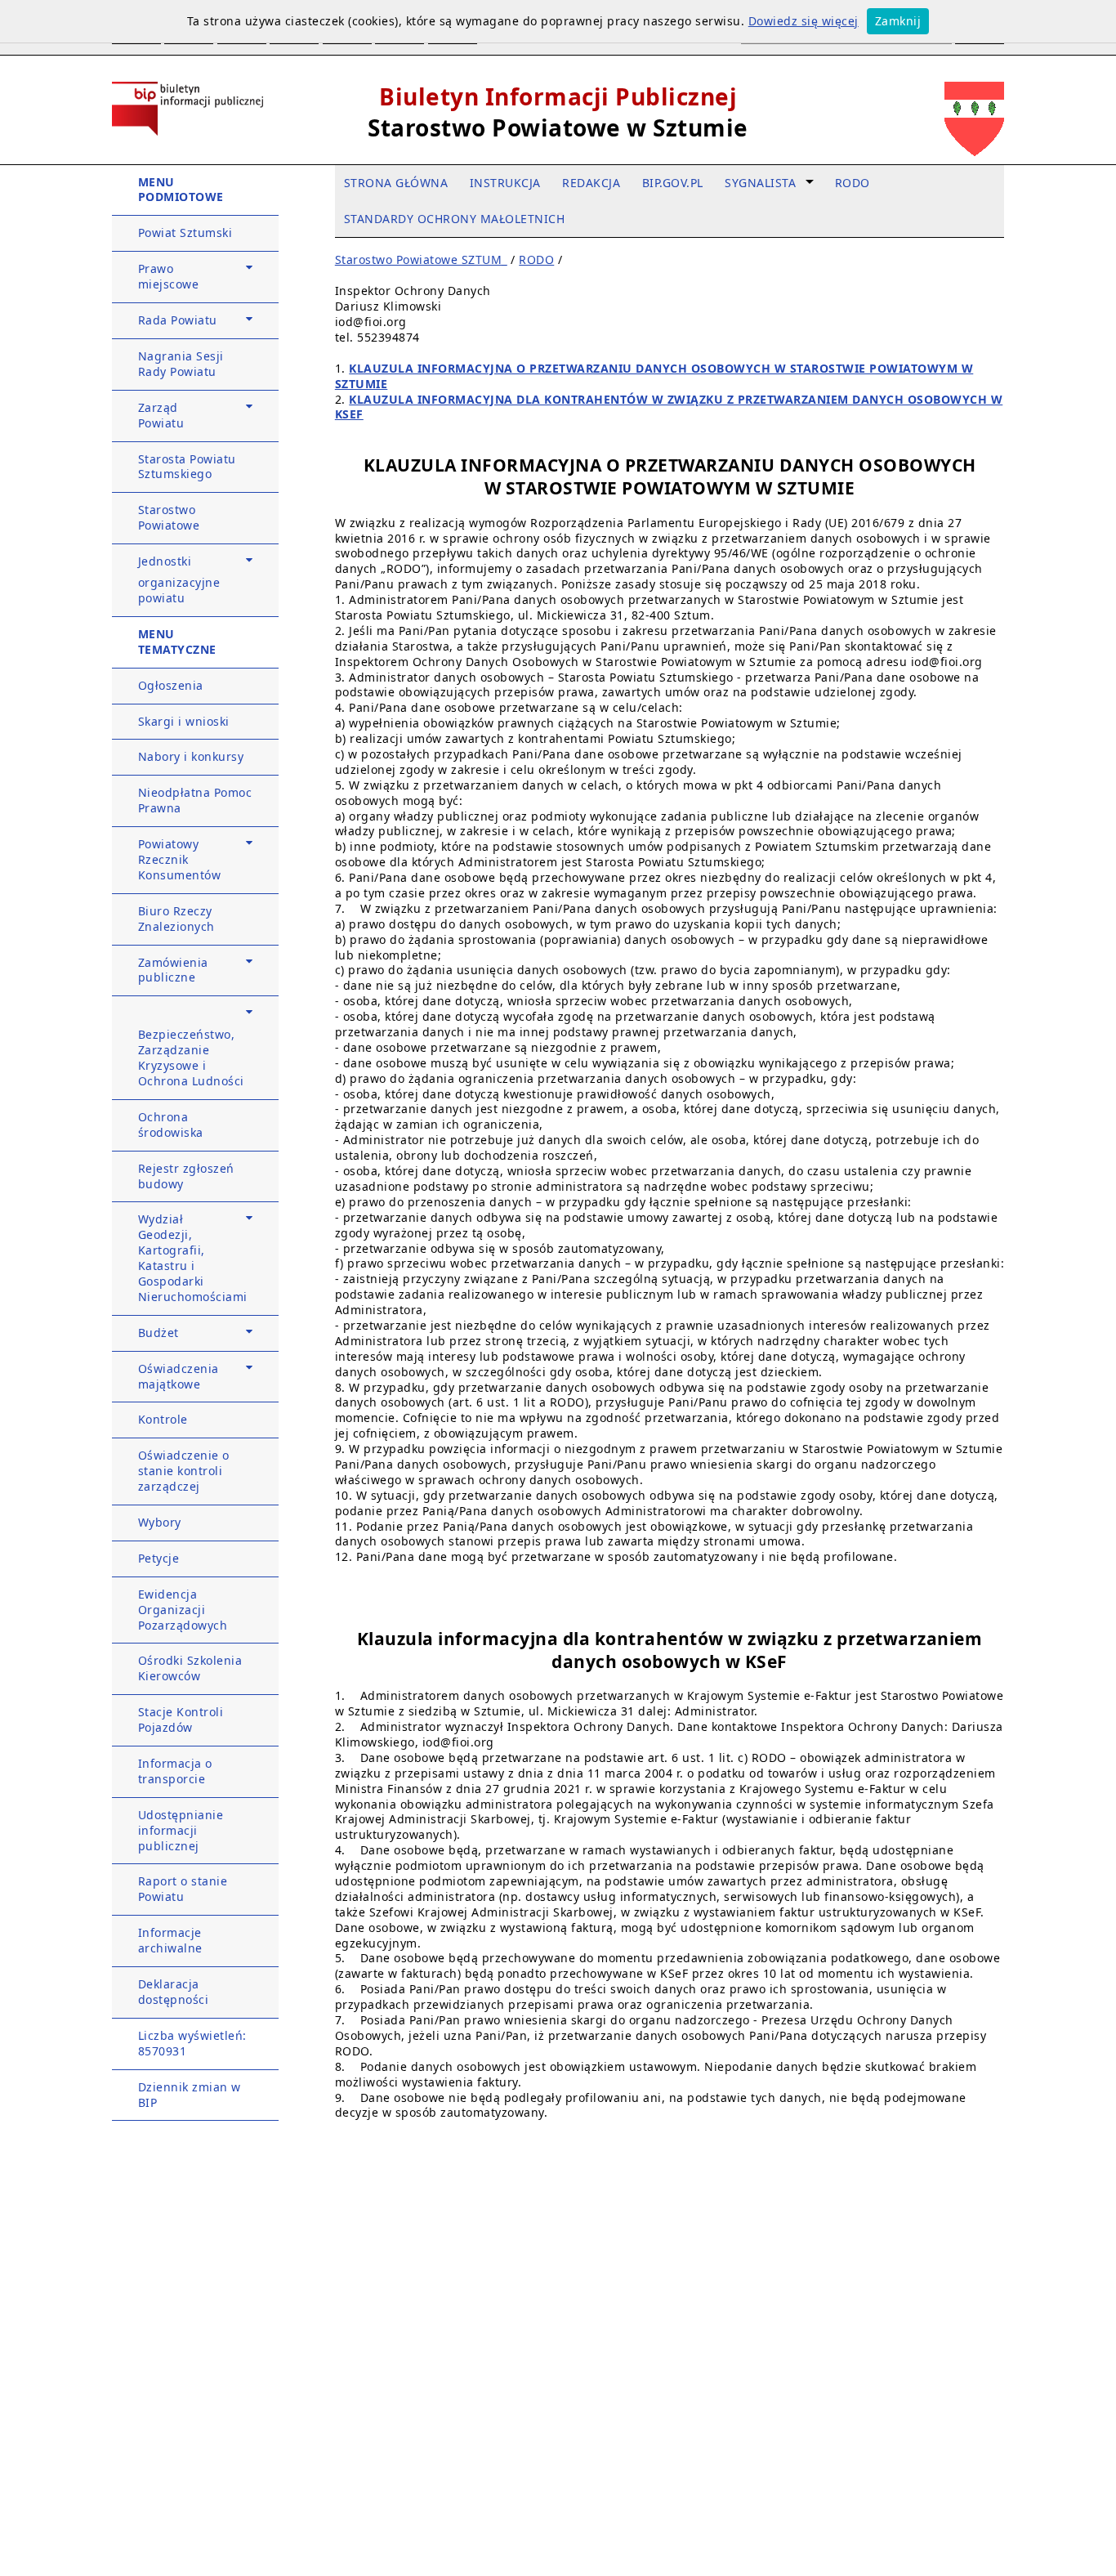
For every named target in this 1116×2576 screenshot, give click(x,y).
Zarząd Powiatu (161, 415)
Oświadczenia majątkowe (179, 1376)
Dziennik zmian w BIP (190, 2095)
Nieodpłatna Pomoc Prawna (195, 800)
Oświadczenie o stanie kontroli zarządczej (184, 1471)
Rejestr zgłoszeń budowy (186, 1176)
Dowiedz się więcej (804, 21)
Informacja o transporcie (175, 1771)
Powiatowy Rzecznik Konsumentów (180, 859)
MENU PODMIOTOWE (181, 190)
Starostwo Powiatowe (169, 517)
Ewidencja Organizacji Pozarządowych (183, 1610)
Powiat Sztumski (185, 233)
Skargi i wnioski (184, 721)
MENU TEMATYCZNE (177, 642)
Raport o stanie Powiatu (183, 1889)
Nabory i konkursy (191, 756)
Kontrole (163, 1419)
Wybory (160, 1522)
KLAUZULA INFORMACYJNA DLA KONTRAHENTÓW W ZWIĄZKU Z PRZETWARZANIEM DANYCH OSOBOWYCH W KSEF (669, 407)
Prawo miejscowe (169, 276)
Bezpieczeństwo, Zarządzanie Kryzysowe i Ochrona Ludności (191, 1058)
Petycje (159, 1558)
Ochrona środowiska (171, 1125)
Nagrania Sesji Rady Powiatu (181, 364)
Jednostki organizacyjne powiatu (179, 579)
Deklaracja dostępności (174, 1992)
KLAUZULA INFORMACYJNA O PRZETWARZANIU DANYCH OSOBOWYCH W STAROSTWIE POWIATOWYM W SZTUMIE (654, 376)
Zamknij (898, 21)
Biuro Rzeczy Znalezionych (176, 919)
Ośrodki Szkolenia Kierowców (190, 1668)
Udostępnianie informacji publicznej (181, 1830)
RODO (536, 259)
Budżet (158, 1333)
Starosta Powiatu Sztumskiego (187, 467)
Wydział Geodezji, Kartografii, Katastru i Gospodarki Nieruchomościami (193, 1257)
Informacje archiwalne (170, 1940)
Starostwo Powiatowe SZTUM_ (421, 259)
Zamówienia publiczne (173, 970)
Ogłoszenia (171, 685)
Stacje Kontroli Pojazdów (181, 1720)
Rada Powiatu (178, 320)
